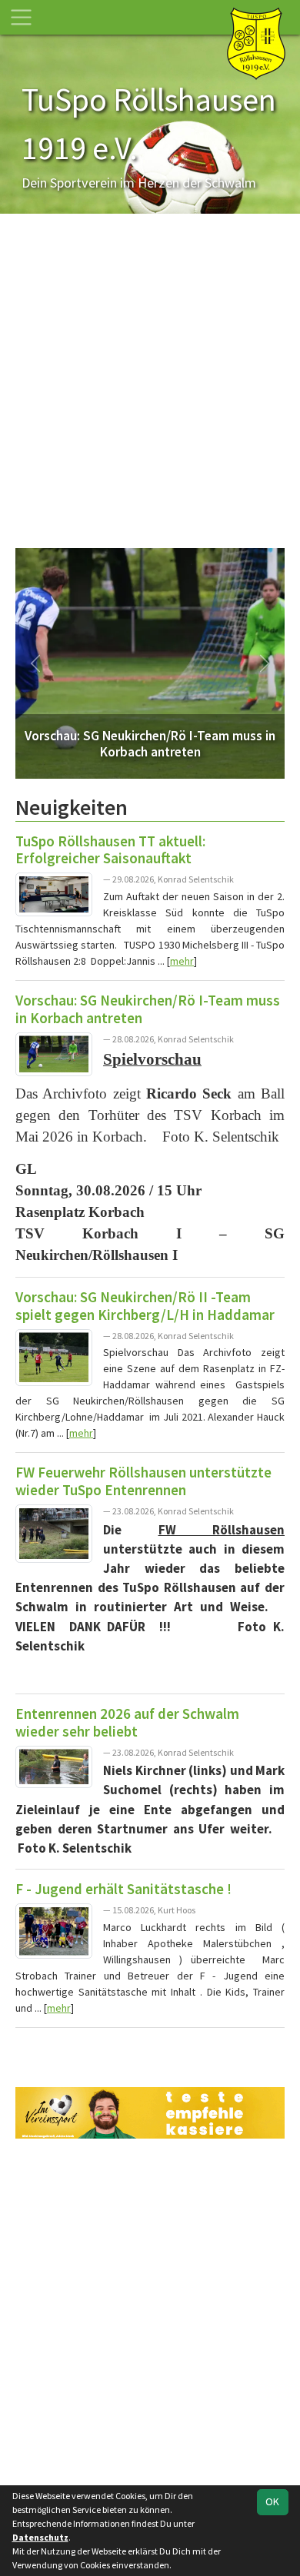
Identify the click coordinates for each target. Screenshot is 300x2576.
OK (272, 2501)
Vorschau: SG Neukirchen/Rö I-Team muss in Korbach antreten (148, 1009)
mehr (182, 961)
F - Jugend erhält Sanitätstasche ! (123, 1889)
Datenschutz (40, 2537)
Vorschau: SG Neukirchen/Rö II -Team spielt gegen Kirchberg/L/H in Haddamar (145, 1306)
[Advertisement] (150, 386)
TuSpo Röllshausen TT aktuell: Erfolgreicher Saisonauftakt (110, 850)
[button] (36, 663)
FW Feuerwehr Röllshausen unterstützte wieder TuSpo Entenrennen (143, 1481)
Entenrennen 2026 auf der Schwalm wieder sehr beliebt (127, 1722)
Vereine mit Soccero (150, 2048)
